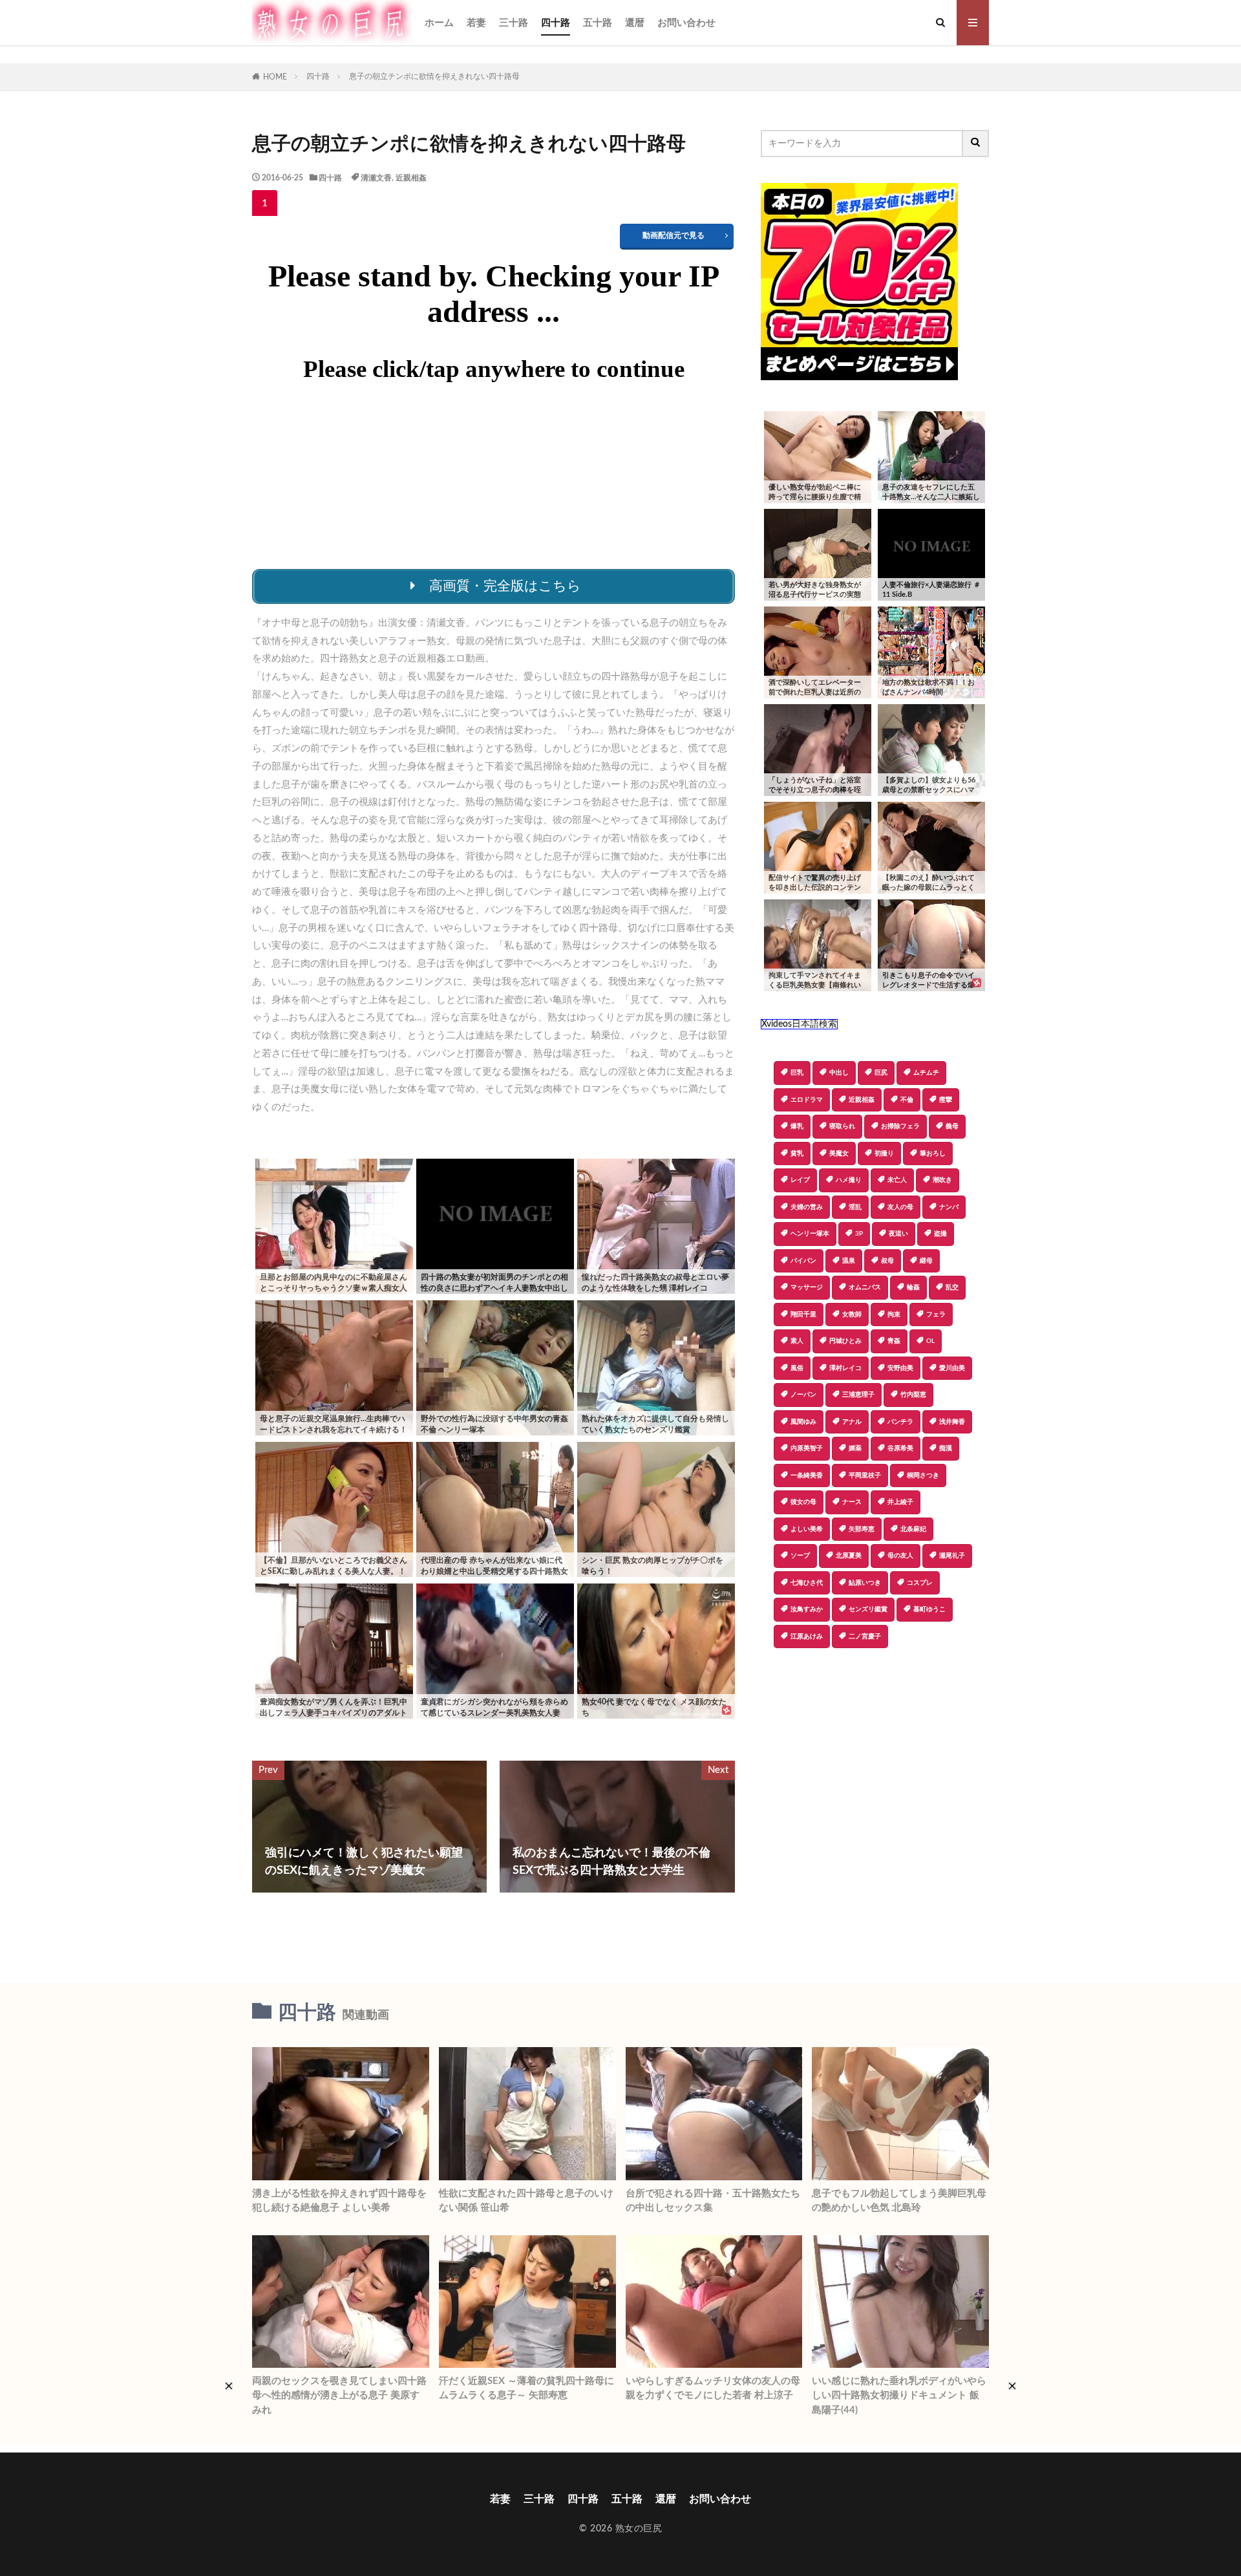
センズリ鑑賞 (868, 1609)
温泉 (849, 1261)
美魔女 (839, 1154)
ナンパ (949, 1207)
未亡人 (897, 1180)
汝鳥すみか (807, 1609)
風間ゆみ (803, 1422)
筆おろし (933, 1154)
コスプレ (920, 1583)
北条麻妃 (913, 1529)
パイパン (803, 1261)
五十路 (598, 23)
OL (930, 1341)
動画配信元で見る (674, 235)
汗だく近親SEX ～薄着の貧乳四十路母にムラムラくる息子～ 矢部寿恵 (526, 2388)
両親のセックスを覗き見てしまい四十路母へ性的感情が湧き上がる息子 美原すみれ (339, 2396)
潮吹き (942, 1180)
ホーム (439, 23)
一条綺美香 (807, 1476)
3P (859, 1234)
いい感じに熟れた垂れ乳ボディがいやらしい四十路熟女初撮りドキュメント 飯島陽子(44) (899, 2396)
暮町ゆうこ (929, 1609)
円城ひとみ (845, 1341)
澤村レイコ (845, 1368)
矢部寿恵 (862, 1529)
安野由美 (900, 1368)
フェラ (936, 1315)
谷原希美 (900, 1448)
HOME (275, 77)
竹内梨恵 (913, 1395)
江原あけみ (807, 1637)
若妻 (476, 23)
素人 (797, 1341)
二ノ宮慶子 (865, 1637)
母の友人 (900, 1556)
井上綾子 (900, 1502)
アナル (852, 1422)
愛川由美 (952, 1368)
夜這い (898, 1234)
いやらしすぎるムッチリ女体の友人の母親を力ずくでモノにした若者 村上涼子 (713, 2388)
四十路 (556, 23)
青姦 (894, 1341)
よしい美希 (807, 1529)
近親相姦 (411, 178)
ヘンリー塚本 (810, 1234)
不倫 (907, 1100)
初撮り (884, 1154)
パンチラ (900, 1422)
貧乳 (797, 1154)
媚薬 (855, 1448)
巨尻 (881, 1073)
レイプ (800, 1180)
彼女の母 (803, 1502)
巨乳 (797, 1073)
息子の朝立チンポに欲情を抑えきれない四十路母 (434, 76)
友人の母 (900, 1207)
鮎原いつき (865, 1583)
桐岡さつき (923, 1476)
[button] (770, 1693)
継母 (926, 1261)
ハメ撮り (849, 1180)
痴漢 (946, 1448)
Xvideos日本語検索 (799, 1024)
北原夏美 (849, 1556)
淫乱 (855, 1207)
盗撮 (940, 1234)
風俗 (797, 1368)
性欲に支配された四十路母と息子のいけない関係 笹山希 (526, 2201)
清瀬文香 (376, 178)
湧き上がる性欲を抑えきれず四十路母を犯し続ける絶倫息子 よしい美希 (339, 2201)
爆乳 (797, 1126)
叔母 (887, 1261)
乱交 (952, 1287)
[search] (976, 144)
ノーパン (803, 1395)
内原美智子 (807, 1448)
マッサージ (807, 1287)
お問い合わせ (686, 23)
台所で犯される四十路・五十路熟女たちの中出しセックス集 (713, 2201)
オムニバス (865, 1287)
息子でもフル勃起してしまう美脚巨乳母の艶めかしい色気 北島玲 (899, 2201)
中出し (839, 1073)
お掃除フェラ (900, 1126)
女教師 (852, 1315)
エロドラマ (807, 1100)
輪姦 (913, 1287)
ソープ (800, 1556)
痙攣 (946, 1100)
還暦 (635, 23)
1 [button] (265, 203)
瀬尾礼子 (952, 1556)
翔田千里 (803, 1315)
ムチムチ (926, 1073)
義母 (952, 1126)
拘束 (894, 1315)
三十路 (514, 23)
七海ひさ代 (807, 1583)
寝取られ (842, 1126)
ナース (852, 1502)
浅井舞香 (952, 1422)
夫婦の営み (807, 1207)
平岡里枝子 (865, 1476)
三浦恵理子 (858, 1395)
